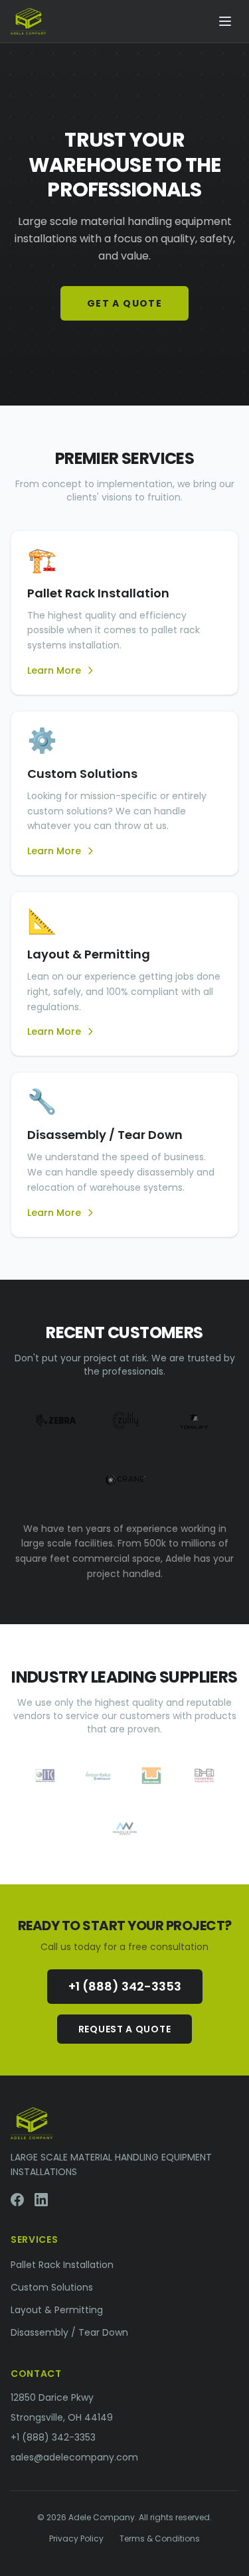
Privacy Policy (76, 2539)
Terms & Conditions (160, 2539)
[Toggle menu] (225, 21)
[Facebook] (17, 2200)
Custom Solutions (52, 2287)
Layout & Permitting (57, 2310)
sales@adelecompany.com (74, 2457)
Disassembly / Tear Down (69, 2332)
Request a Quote (125, 2029)
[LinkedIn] (41, 2200)
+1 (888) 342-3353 (125, 1986)
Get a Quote (124, 303)
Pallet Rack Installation (62, 2265)
